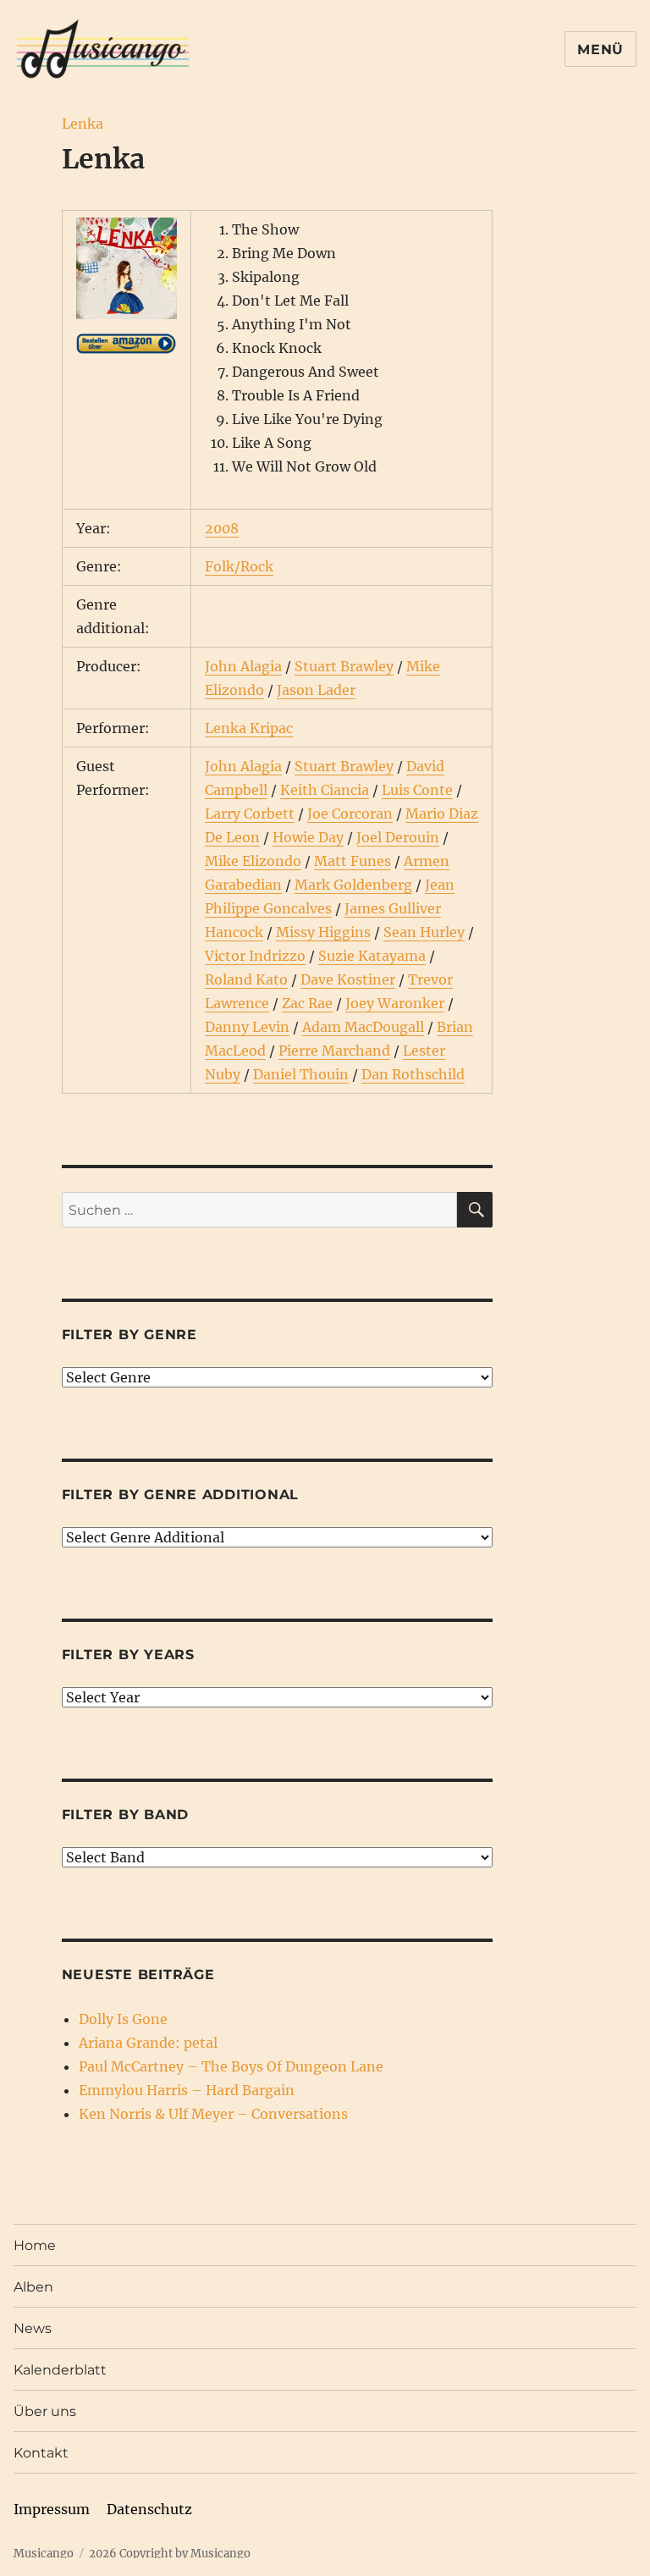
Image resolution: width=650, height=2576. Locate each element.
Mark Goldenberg (353, 885)
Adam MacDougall (363, 1027)
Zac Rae (307, 1003)
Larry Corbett (250, 814)
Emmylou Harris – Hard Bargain (187, 2090)
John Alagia (243, 666)
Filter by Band (126, 1815)
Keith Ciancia (325, 790)
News (33, 2328)
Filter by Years (128, 1655)
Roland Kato (246, 979)
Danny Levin (247, 1027)
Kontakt (41, 2453)
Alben (33, 2287)
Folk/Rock (239, 566)
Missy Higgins (323, 932)
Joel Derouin (398, 837)
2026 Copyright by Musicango (170, 2554)
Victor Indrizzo (255, 956)
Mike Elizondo (253, 861)
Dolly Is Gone (123, 2019)
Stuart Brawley (344, 666)
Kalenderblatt (60, 2370)
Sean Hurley (424, 932)
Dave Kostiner (348, 979)
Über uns (45, 2411)
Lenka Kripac (249, 728)
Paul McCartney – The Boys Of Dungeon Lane (231, 2066)
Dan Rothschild (413, 1074)
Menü (600, 50)
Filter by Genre (129, 1335)
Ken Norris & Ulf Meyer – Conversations (213, 2114)
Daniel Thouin (301, 1074)
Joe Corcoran (350, 814)
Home (35, 2245)
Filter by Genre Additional (181, 1495)
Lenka (83, 124)
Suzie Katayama (372, 956)
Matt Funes (353, 861)
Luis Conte (417, 790)
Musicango (44, 2554)
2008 (222, 528)
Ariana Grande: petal (148, 2043)
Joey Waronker (395, 1003)
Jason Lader (316, 690)
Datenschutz (149, 2509)
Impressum (52, 2509)
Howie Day (308, 837)
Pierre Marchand (334, 1051)
